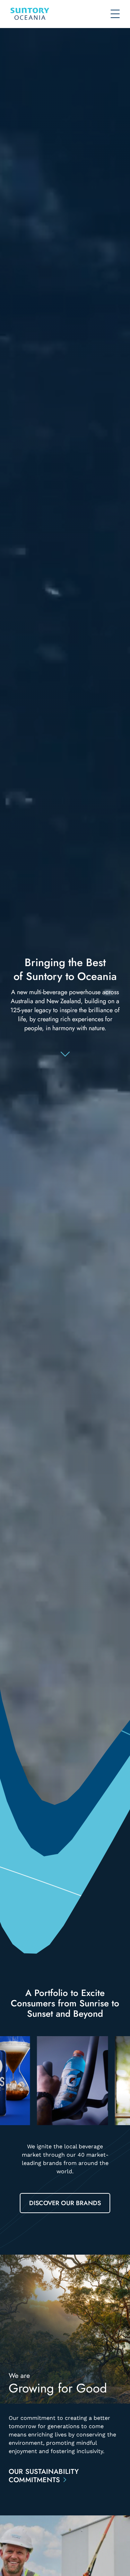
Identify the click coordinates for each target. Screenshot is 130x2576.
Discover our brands (65, 2203)
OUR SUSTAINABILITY (44, 2476)
